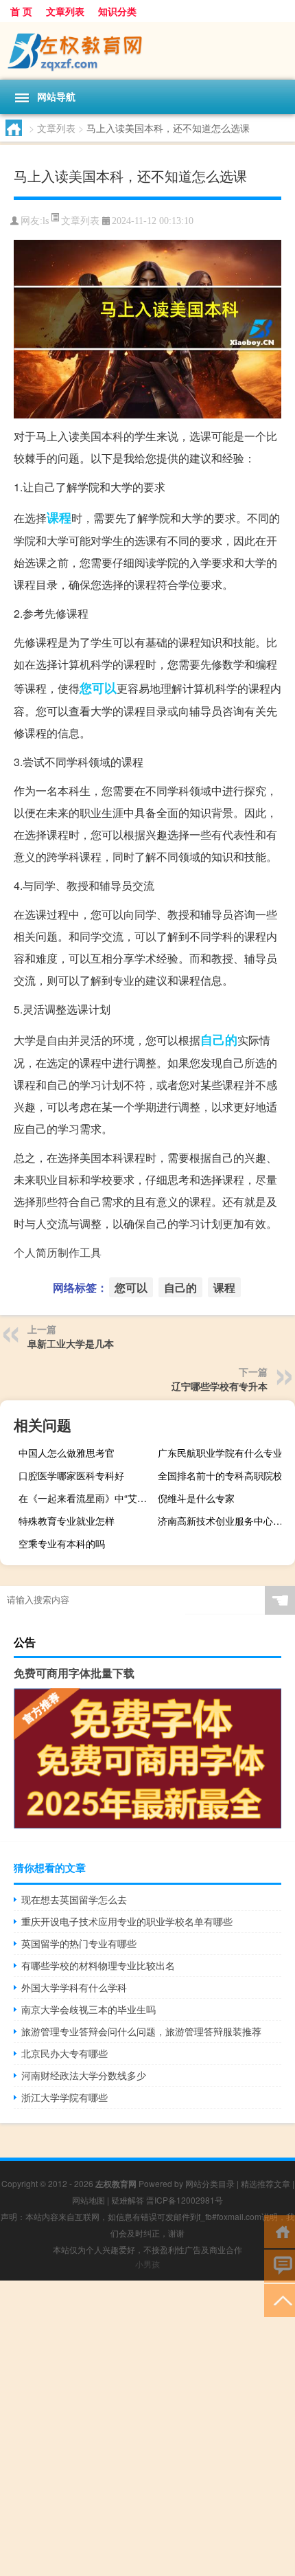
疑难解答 (128, 2200)
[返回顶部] (280, 2299)
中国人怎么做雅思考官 (67, 1453)
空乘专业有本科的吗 (62, 1543)
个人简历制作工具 (58, 1252)
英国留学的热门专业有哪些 (79, 1943)
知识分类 (117, 11)
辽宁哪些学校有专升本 (220, 1386)
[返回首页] (280, 2231)
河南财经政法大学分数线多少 (84, 2075)
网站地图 (88, 2200)
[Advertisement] (147, 2428)
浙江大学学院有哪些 (64, 2097)
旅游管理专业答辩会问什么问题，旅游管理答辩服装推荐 (141, 2031)
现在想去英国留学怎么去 (74, 1899)
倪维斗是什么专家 (196, 1498)
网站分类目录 (210, 2183)
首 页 (21, 11)
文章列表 (65, 11)
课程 (59, 517)
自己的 (219, 1040)
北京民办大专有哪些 (64, 2053)
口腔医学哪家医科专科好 (71, 1475)
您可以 (98, 688)
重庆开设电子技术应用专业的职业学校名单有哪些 (127, 1921)
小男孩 (147, 2264)
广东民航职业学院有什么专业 (220, 1453)
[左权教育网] (147, 51)
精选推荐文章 (265, 2183)
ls (46, 221)
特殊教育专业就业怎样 (67, 1521)
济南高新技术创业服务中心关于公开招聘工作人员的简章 (225, 1521)
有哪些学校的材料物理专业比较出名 (98, 1965)
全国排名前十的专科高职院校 (220, 1475)
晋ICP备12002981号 (185, 2200)
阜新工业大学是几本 (71, 1343)
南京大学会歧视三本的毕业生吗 (88, 2009)
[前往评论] (280, 2265)
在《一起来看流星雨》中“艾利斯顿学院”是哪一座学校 (85, 1498)
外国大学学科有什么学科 (74, 1987)
